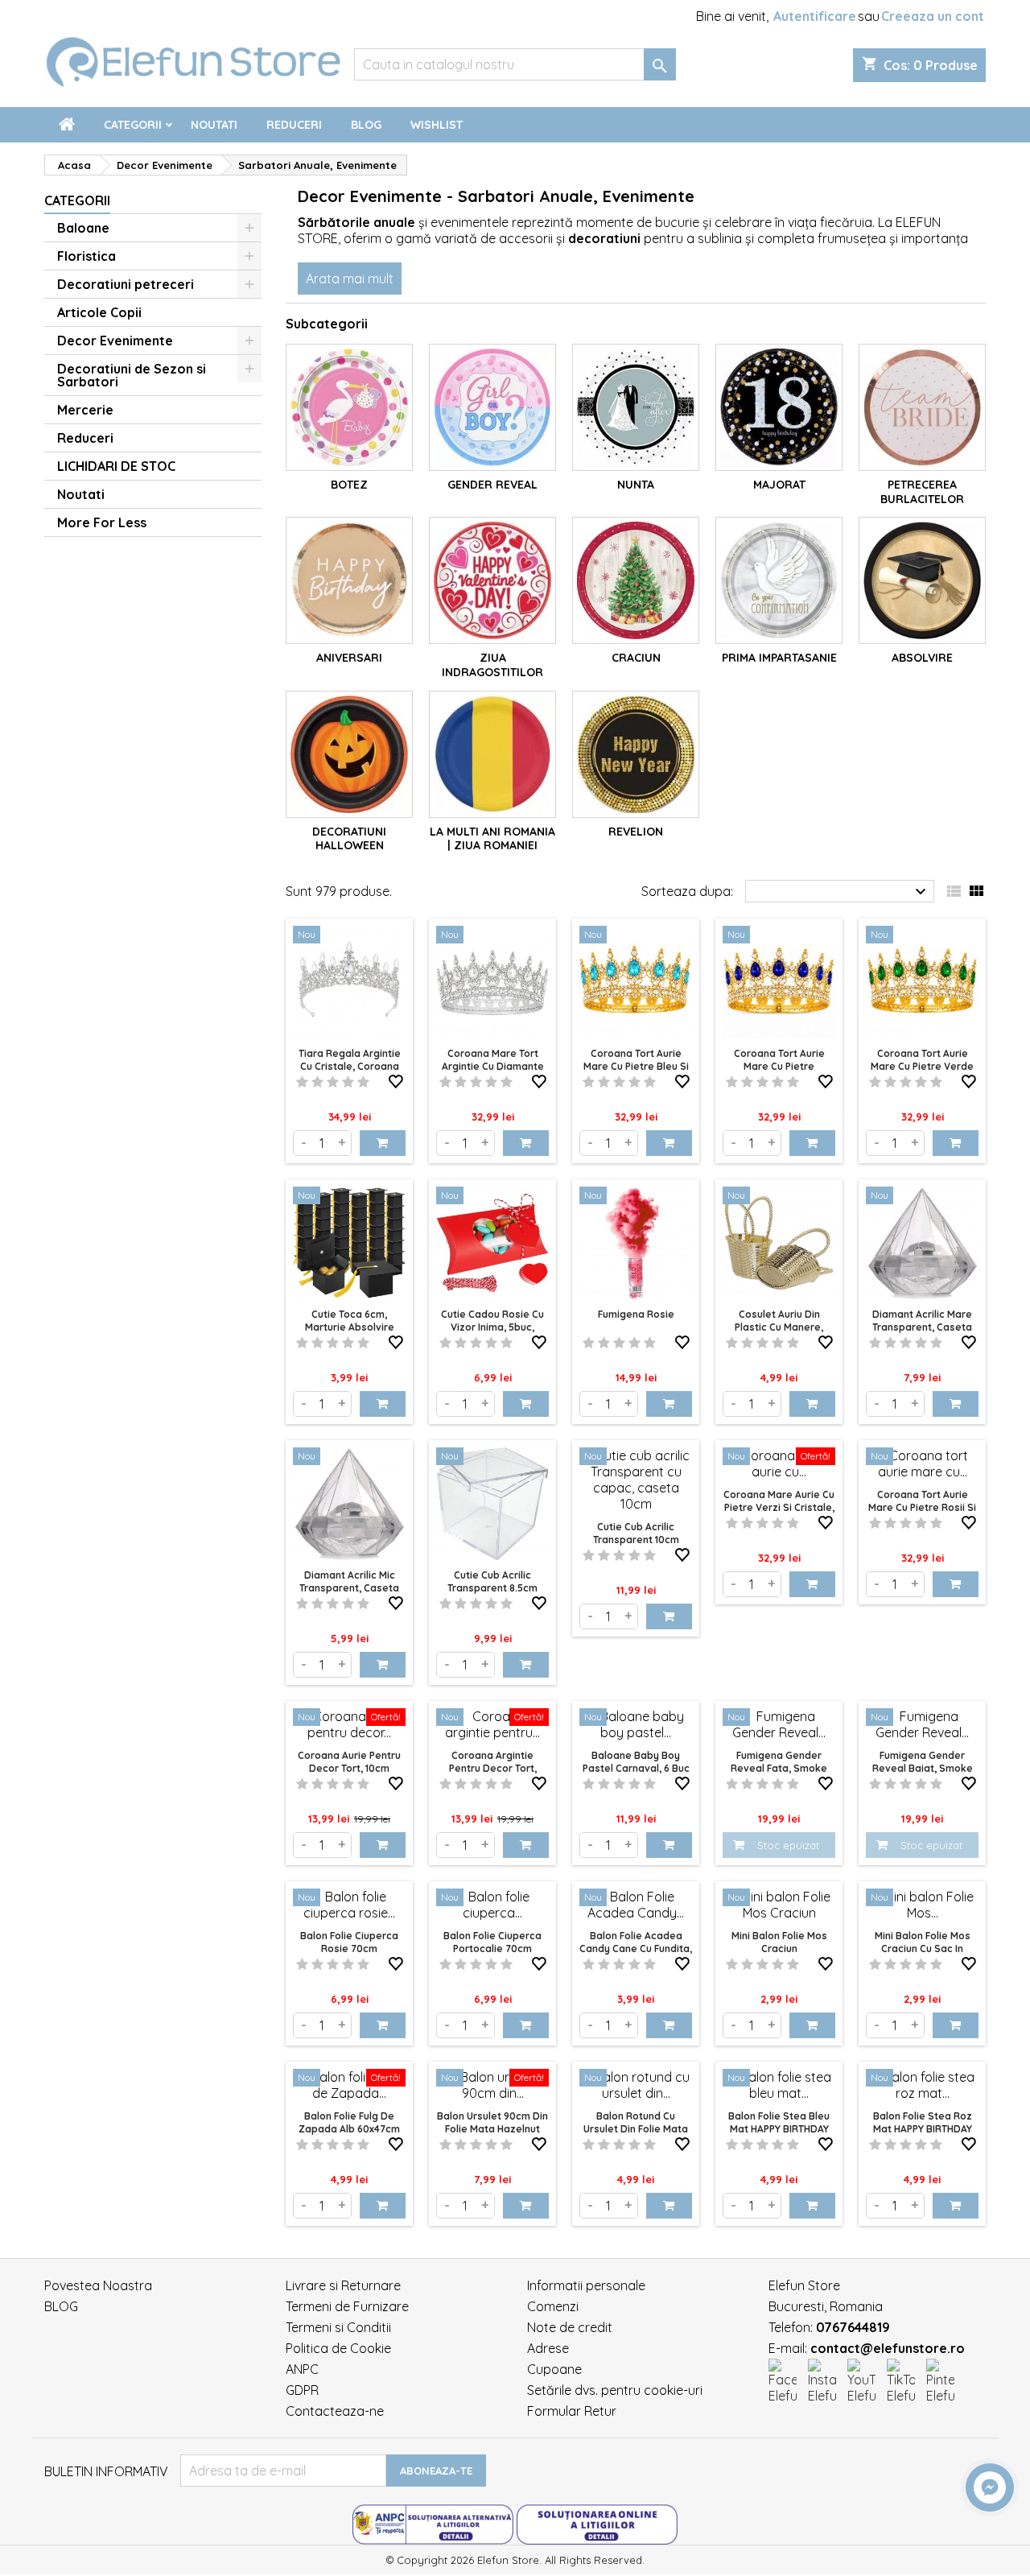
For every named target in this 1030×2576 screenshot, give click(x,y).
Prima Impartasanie (779, 658)
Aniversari (349, 658)
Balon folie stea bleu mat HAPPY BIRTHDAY (779, 2122)
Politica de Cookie (338, 2348)
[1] (302, 1082)
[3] (333, 1082)
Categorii (133, 125)
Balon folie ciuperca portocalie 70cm (492, 1942)
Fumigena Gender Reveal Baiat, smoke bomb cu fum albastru (922, 1768)
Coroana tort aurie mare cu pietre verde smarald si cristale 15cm (922, 1073)
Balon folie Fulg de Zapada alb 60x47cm (349, 2122)
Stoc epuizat (788, 1845)
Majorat (779, 485)
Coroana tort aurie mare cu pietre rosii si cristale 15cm (922, 1507)
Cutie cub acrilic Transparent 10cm (636, 1533)
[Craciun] (636, 580)
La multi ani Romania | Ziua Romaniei (492, 839)
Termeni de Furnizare (347, 2306)
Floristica (87, 256)
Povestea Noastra (98, 2285)
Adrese (548, 2348)
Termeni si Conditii (338, 2327)
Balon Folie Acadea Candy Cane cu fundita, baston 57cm (636, 1949)
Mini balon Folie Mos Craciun (779, 1942)
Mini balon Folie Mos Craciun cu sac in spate (923, 1949)
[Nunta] (636, 407)
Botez (349, 485)
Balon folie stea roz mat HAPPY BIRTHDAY (923, 2122)
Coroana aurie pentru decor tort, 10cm (349, 1762)
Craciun (636, 658)
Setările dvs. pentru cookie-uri (615, 2390)
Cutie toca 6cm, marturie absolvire (350, 1321)
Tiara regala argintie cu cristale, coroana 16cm (350, 1066)
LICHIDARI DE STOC (116, 466)
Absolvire (922, 658)
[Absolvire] (922, 580)
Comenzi (553, 2306)
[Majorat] (779, 407)
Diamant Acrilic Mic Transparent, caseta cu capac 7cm (349, 1588)
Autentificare (815, 16)
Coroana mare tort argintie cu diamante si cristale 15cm (493, 1066)
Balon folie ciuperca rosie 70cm (349, 1942)
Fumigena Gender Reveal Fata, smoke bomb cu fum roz (779, 1768)
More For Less (102, 522)
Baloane (83, 228)
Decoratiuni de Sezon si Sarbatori (132, 375)
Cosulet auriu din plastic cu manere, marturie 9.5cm (779, 1327)
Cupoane (554, 2369)
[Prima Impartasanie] (779, 580)
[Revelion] (636, 754)
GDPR (302, 2390)
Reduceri (294, 125)
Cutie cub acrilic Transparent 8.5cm (492, 1581)
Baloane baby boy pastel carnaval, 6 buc (636, 1762)
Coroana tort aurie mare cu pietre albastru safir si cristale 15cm (779, 1073)
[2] (317, 1082)
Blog (366, 125)
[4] (348, 1082)
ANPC (302, 2369)
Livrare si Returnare (343, 2285)
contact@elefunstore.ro (888, 2348)
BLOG (61, 2306)
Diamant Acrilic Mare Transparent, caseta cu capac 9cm (922, 1327)
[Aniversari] (349, 580)
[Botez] (349, 407)
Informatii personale (586, 2285)
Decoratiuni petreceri (126, 284)
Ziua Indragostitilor (492, 665)
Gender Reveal (492, 485)
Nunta (636, 485)
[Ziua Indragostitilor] (492, 580)
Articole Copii (99, 312)
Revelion (636, 832)
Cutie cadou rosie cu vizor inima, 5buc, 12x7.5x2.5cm (492, 1327)
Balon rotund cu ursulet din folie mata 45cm (636, 2129)
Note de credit (570, 2327)
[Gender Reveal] (492, 407)
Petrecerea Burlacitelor (922, 492)
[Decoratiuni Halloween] (349, 754)
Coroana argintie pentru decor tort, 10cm (493, 1768)
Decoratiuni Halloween (349, 839)
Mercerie (85, 410)
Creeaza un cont (933, 16)
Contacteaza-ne (335, 2411)
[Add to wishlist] (396, 1079)
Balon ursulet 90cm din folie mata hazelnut (492, 2122)
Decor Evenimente (115, 341)
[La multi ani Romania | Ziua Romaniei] (492, 754)
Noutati (214, 125)
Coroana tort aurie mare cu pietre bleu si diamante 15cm (636, 1066)
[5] (363, 1082)
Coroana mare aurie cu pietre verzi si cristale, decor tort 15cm (779, 1507)
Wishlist (437, 125)
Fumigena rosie (636, 1314)
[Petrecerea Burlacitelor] (922, 407)
